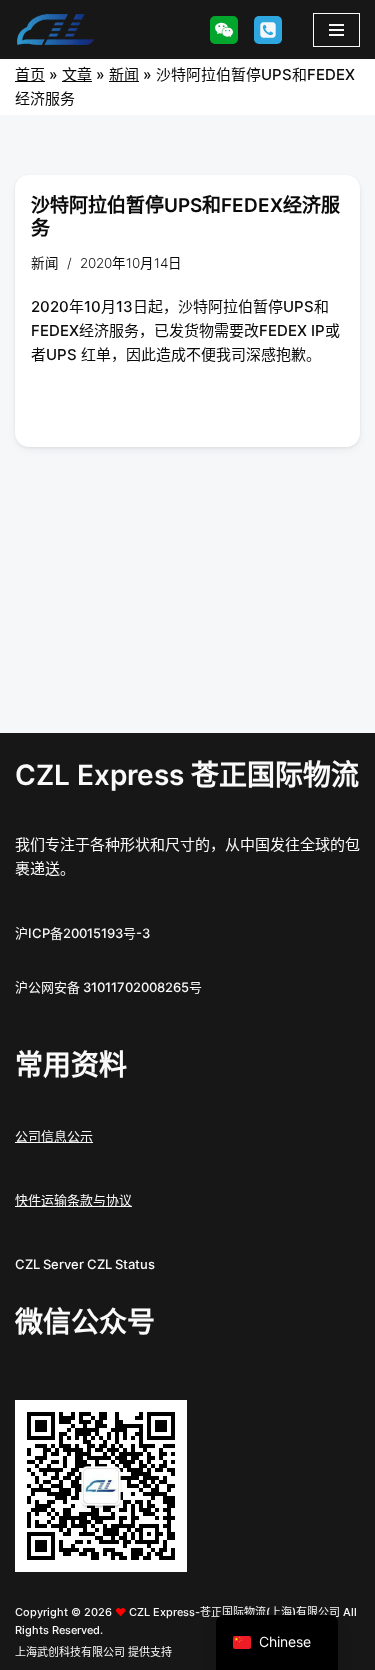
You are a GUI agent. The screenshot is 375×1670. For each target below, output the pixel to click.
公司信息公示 (54, 1136)
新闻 (124, 74)
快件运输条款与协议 (73, 1200)
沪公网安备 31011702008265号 (108, 987)
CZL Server (49, 1264)
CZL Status (121, 1264)
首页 (30, 74)
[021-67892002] (268, 30)
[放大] (161, 1426)
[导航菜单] (336, 30)
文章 (77, 74)
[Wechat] (224, 30)
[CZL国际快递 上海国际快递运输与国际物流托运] (55, 29)
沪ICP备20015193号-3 (82, 933)
